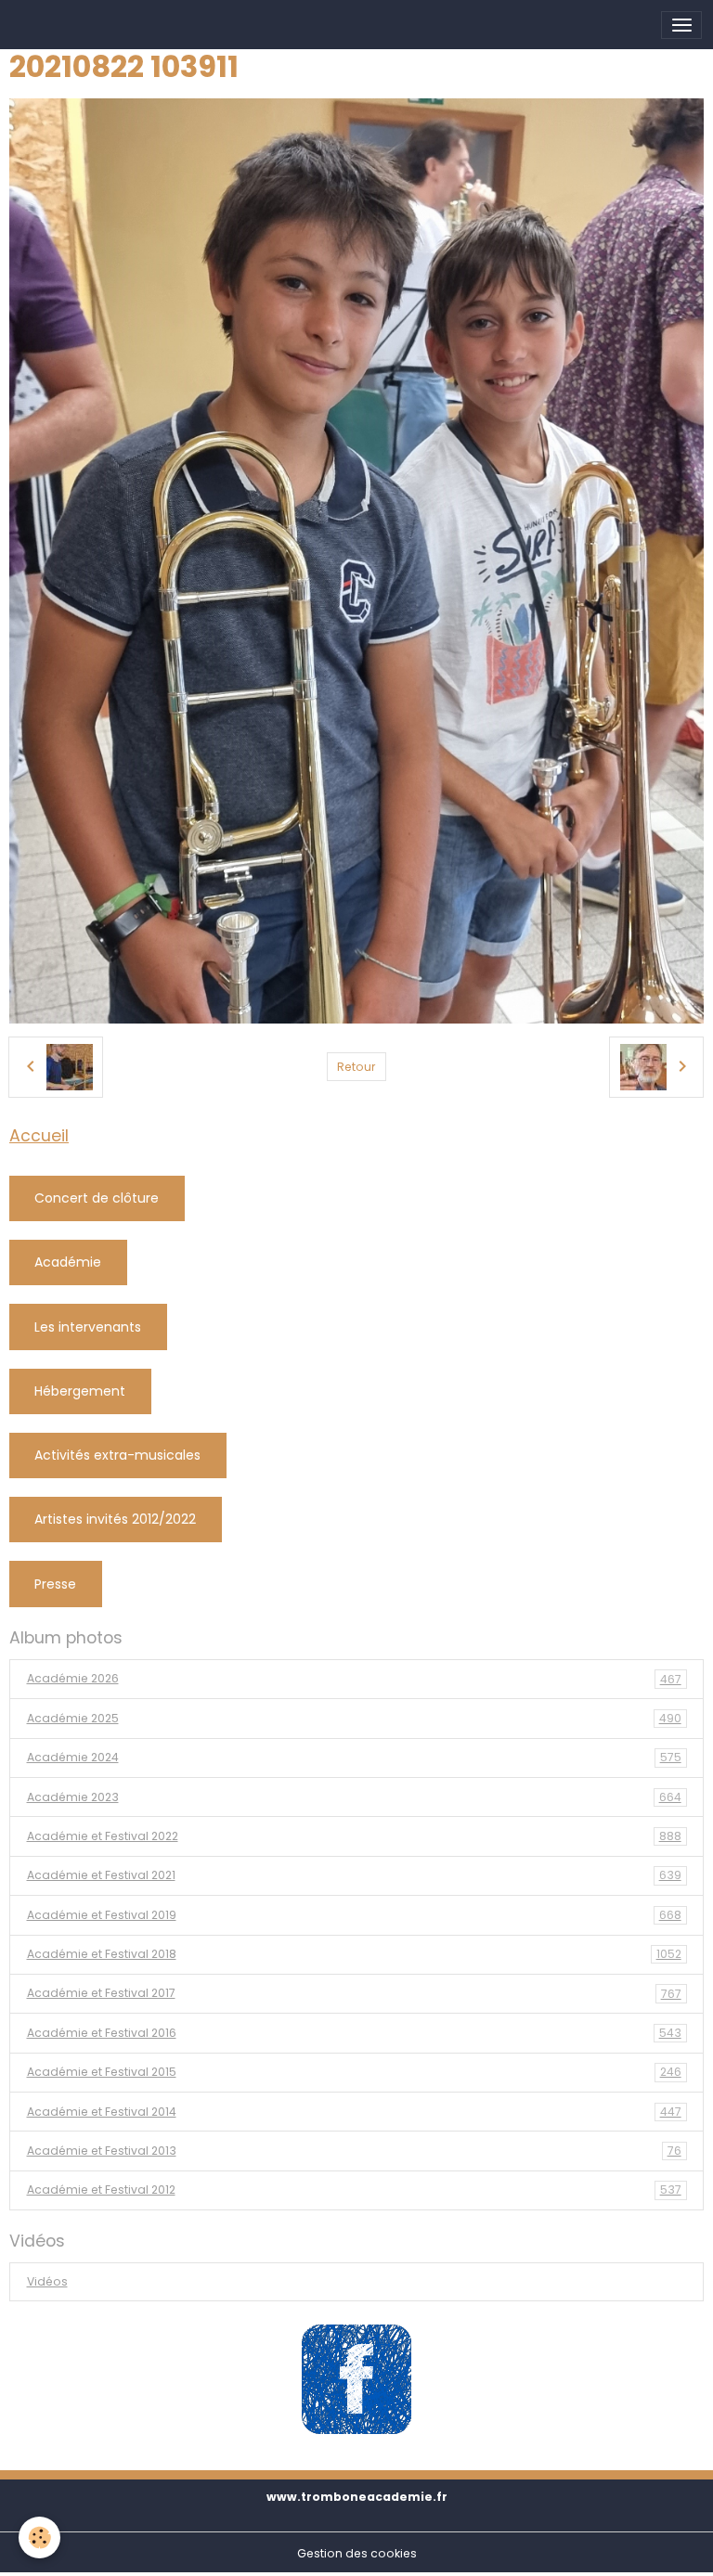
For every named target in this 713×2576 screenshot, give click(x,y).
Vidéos (47, 2281)
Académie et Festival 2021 (354, 1875)
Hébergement (80, 1391)
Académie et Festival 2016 (354, 2033)
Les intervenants (88, 1327)
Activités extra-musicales (117, 1455)
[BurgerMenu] (681, 25)
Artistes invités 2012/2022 (115, 1519)
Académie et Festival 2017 (354, 1993)
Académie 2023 (354, 1797)
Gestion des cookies (357, 2553)
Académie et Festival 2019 (354, 1915)
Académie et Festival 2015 (354, 2072)
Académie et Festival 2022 (354, 1836)
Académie (68, 1262)
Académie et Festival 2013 (354, 2151)
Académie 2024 (354, 1757)
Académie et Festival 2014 (354, 2112)
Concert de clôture (97, 1198)
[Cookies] (39, 2537)
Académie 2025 (354, 1718)
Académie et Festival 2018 (354, 1954)
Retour (356, 1067)
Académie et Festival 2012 (354, 2190)
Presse (55, 1584)
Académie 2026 (354, 1678)
